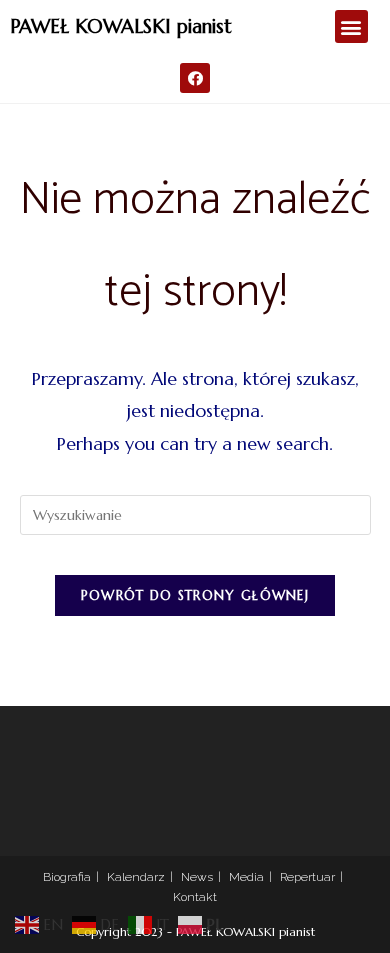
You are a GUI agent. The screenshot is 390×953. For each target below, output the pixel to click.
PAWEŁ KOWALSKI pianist (121, 26)
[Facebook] (195, 78)
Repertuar (307, 877)
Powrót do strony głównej (195, 595)
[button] (351, 26)
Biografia (67, 877)
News (197, 877)
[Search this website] (195, 514)
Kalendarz (136, 877)
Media (246, 877)
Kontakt (195, 897)
